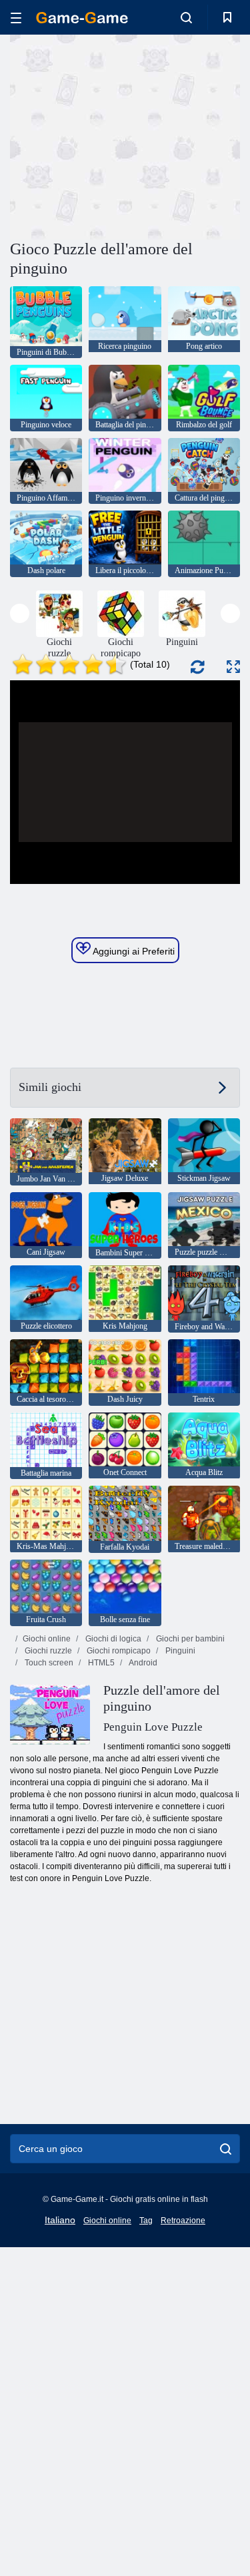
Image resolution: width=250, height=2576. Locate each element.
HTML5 (100, 1663)
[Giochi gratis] (82, 18)
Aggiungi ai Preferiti (133, 951)
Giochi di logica (112, 1639)
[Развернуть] (233, 667)
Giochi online (47, 1639)
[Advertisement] (123, 135)
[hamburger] (16, 18)
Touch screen (48, 1663)
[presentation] (20, 613)
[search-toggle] (186, 17)
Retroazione (183, 2221)
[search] (226, 2149)
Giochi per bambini (189, 1639)
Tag (146, 2221)
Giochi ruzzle (47, 1651)
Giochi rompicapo (118, 1651)
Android (142, 1663)
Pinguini (179, 1651)
